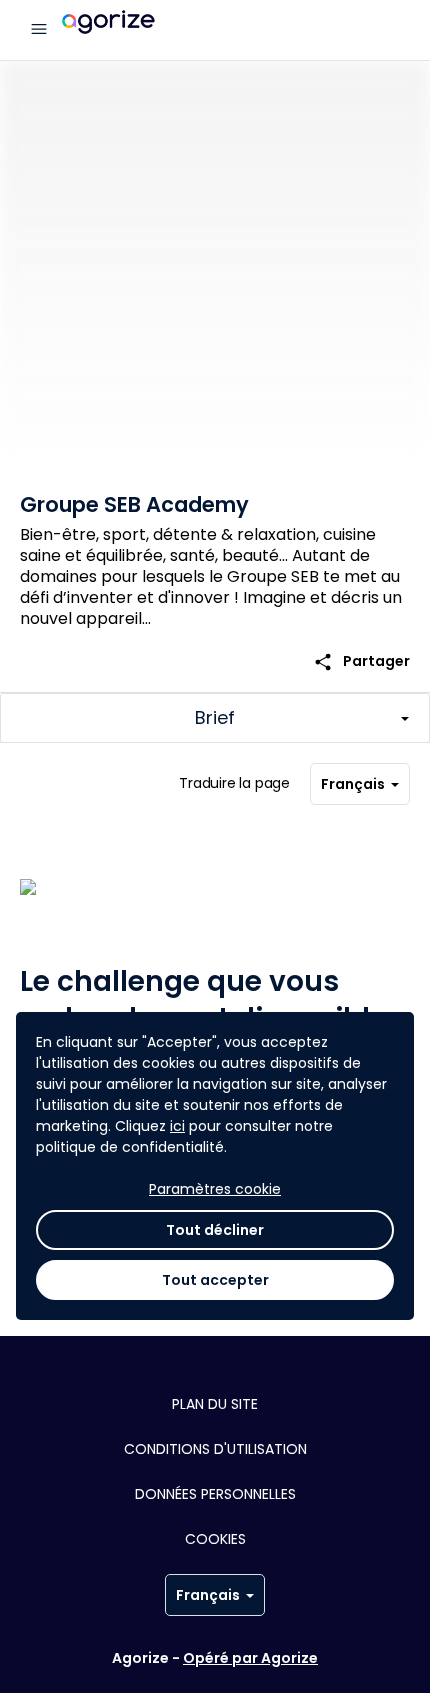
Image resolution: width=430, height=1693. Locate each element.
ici (177, 1126)
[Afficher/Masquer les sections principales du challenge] (215, 718)
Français (353, 784)
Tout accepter (215, 1280)
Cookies (215, 1539)
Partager (361, 661)
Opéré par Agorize (250, 1658)
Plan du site (215, 1404)
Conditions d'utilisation (215, 1449)
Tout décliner (215, 1230)
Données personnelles (215, 1494)
